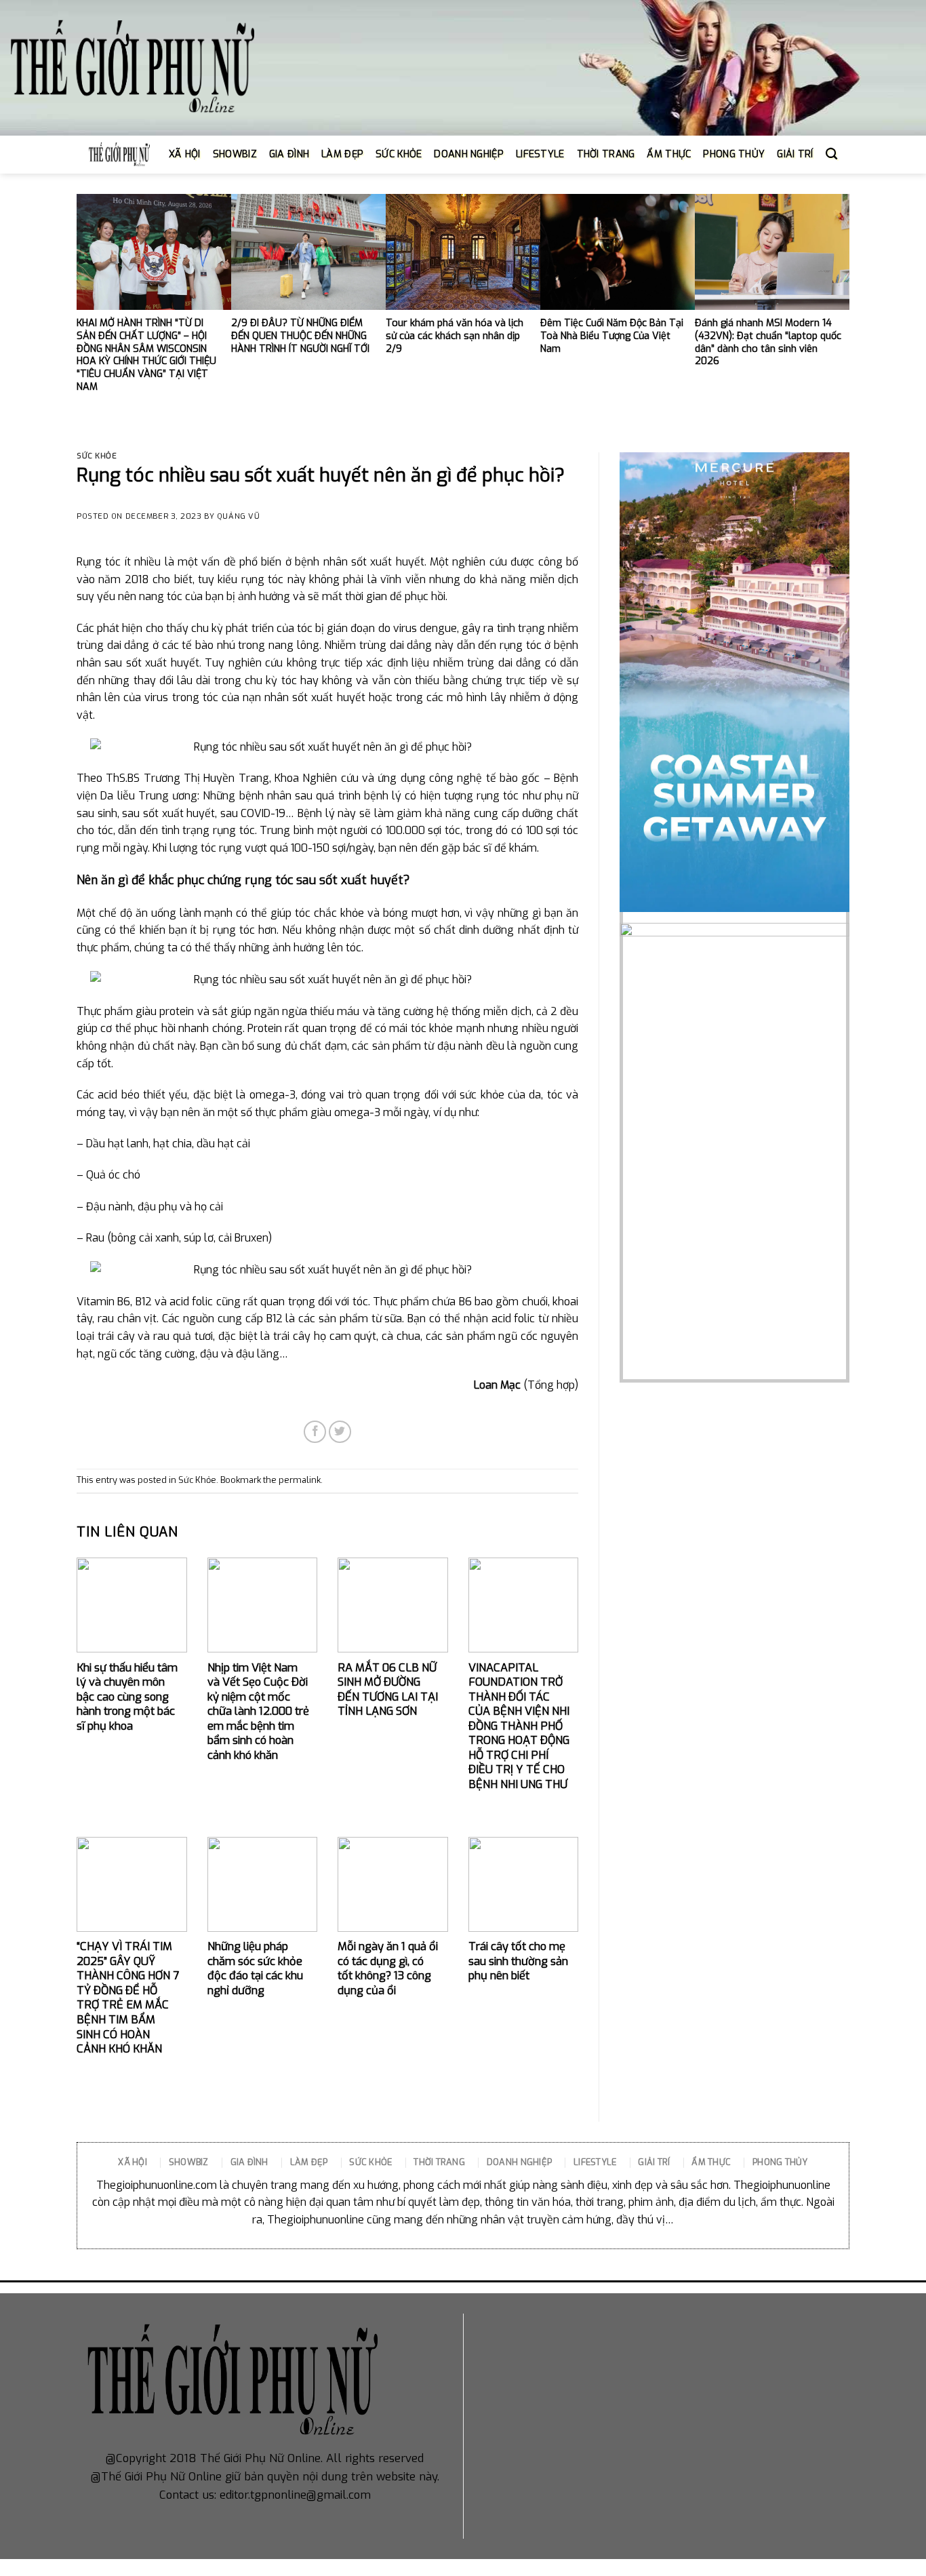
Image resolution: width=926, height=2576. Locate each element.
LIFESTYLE (540, 154)
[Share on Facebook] (315, 1432)
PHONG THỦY (734, 154)
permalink (300, 1480)
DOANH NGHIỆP (468, 154)
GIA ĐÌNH (289, 154)
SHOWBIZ (235, 154)
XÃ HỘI (185, 154)
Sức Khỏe (97, 456)
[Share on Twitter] (340, 1432)
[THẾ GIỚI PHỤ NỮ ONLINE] (132, 68)
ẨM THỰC (669, 154)
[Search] (831, 154)
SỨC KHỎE (399, 154)
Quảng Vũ (238, 516)
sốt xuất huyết (388, 562)
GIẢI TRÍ (795, 154)
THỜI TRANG (606, 154)
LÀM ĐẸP (342, 154)
